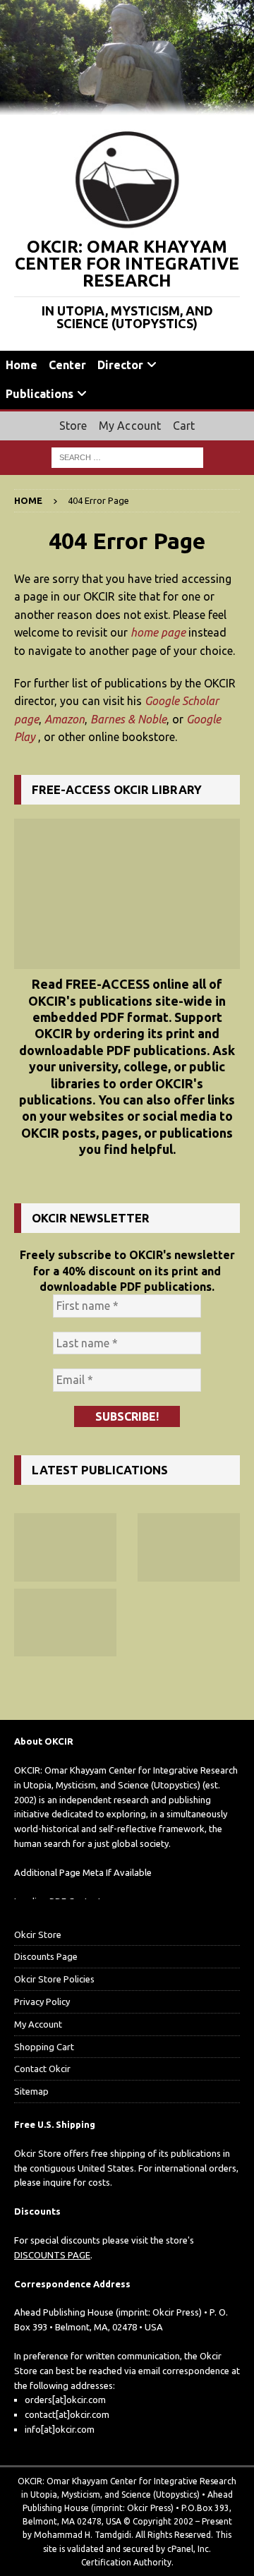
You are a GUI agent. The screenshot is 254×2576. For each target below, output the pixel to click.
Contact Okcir (42, 2069)
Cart (184, 426)
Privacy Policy (42, 2002)
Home (22, 365)
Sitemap (31, 2091)
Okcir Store (38, 1934)
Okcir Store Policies (54, 1979)
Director (120, 365)
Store (73, 426)
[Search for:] (127, 457)
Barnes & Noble (128, 719)
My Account (130, 426)
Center (67, 365)
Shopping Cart (44, 2047)
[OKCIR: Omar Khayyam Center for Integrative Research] (127, 107)
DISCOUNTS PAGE (52, 2255)
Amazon (65, 719)
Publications (40, 394)
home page (158, 632)
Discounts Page (46, 1956)
